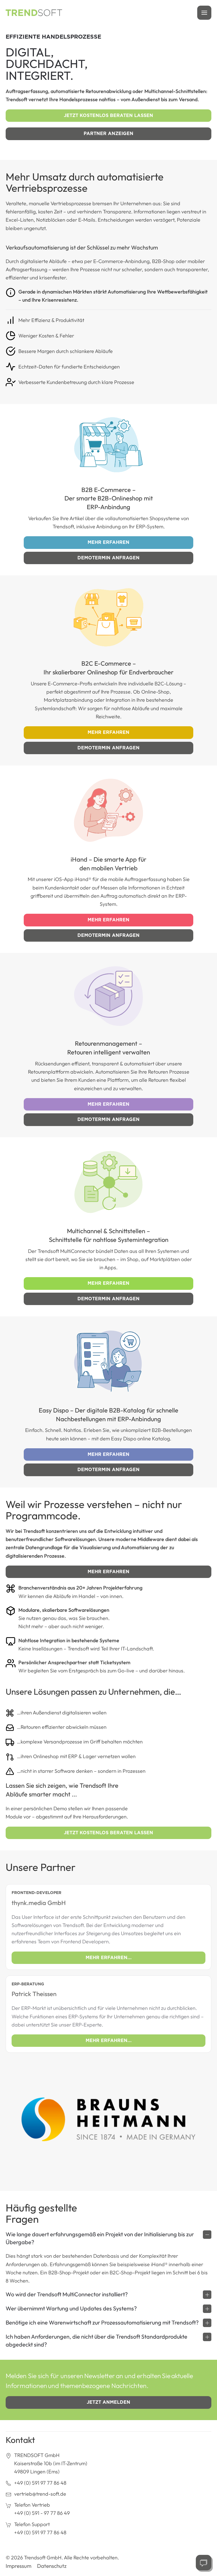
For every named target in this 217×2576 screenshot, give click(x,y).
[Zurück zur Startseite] (34, 13)
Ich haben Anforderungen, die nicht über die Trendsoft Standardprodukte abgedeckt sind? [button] (96, 2340)
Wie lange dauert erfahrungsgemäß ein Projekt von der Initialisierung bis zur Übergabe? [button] (100, 2238)
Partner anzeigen (108, 133)
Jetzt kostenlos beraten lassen (108, 115)
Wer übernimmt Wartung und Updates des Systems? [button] (71, 2308)
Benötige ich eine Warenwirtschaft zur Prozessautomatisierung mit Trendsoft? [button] (102, 2322)
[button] (204, 13)
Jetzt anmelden (108, 2402)
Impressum (19, 2566)
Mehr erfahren (108, 542)
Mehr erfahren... (109, 1958)
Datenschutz (52, 2566)
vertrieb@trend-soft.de (40, 2494)
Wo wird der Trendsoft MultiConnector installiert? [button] (67, 2294)
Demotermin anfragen (108, 558)
